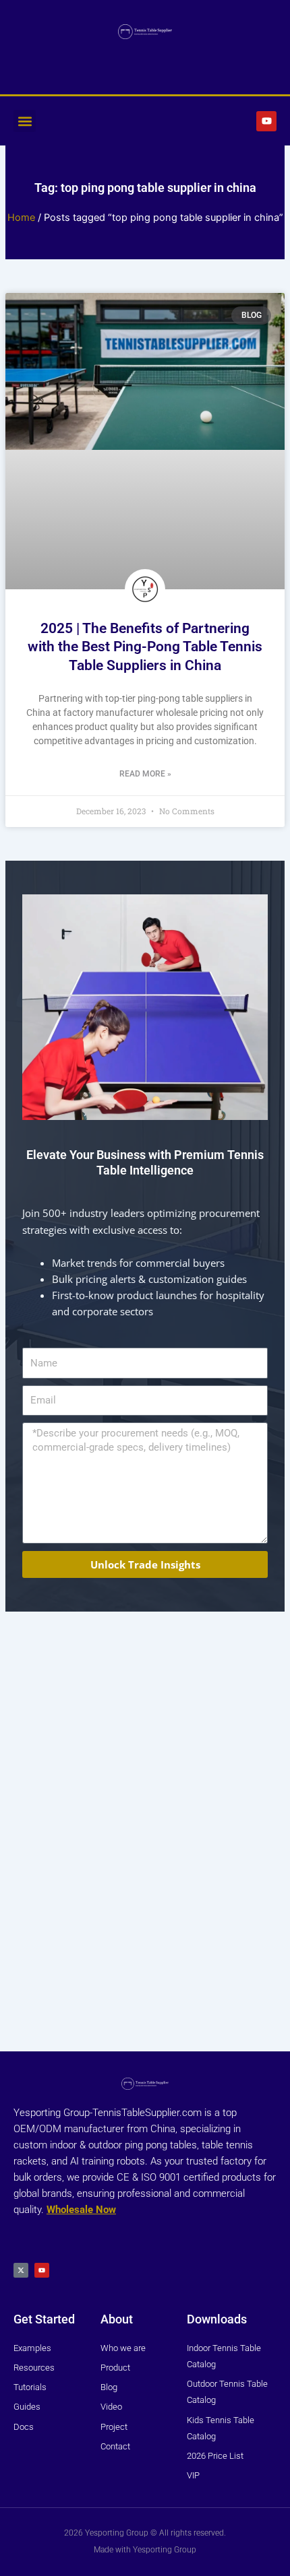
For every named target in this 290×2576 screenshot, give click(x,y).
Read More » (145, 774)
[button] (25, 121)
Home (21, 218)
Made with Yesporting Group (145, 2550)
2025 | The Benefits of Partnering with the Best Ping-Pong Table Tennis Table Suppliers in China (145, 647)
